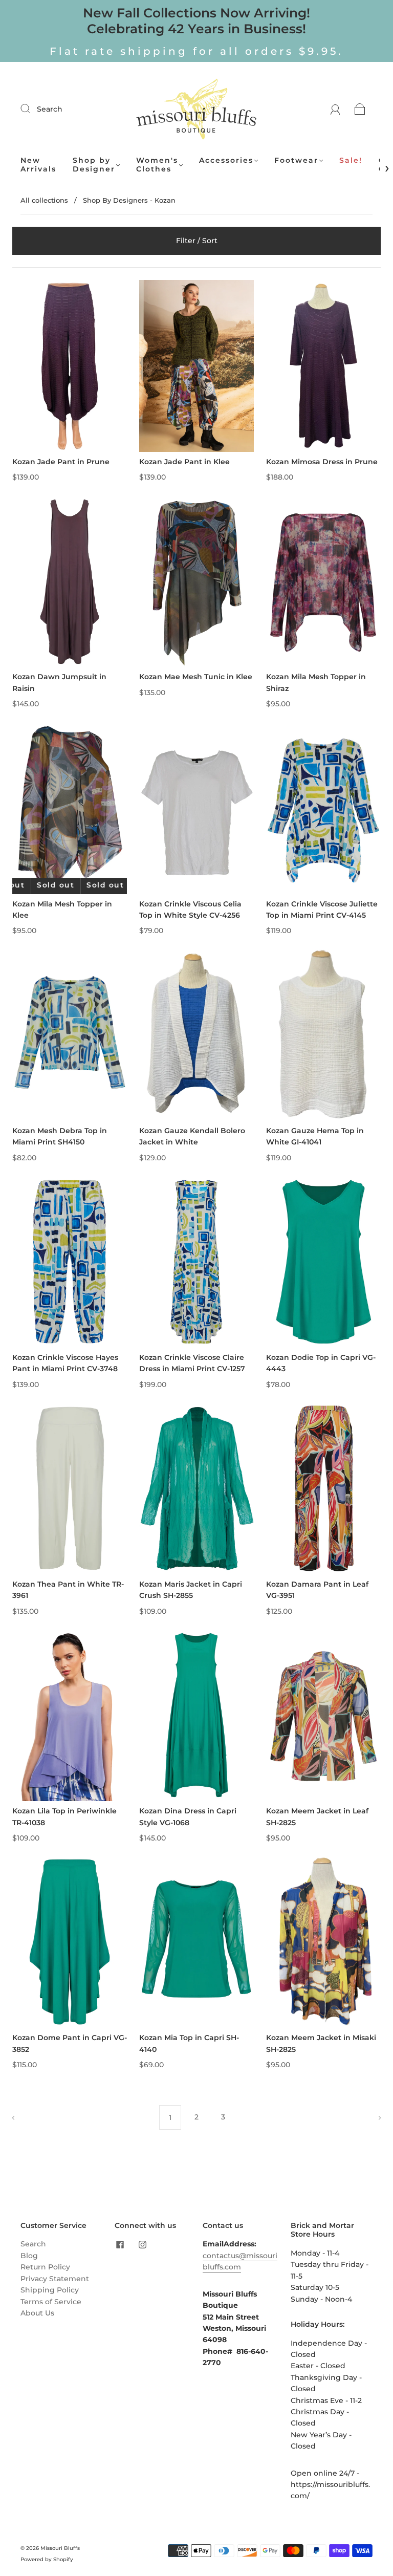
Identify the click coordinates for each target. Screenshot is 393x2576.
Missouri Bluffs (60, 2548)
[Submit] (32, 109)
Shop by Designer (94, 165)
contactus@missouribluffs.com (240, 2261)
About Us (37, 2313)
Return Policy (45, 2267)
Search (50, 109)
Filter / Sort (197, 241)
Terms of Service (51, 2302)
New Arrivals (38, 165)
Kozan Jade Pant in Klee (184, 462)
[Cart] (360, 109)
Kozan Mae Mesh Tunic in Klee (196, 677)
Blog (29, 2256)
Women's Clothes (157, 165)
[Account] (335, 109)
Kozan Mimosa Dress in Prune (322, 462)
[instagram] (142, 2244)
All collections (44, 200)
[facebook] (120, 2244)
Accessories (226, 160)
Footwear (296, 160)
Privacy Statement (55, 2279)
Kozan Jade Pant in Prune (61, 462)
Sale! (351, 160)
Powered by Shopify (47, 2559)
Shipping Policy (50, 2290)
